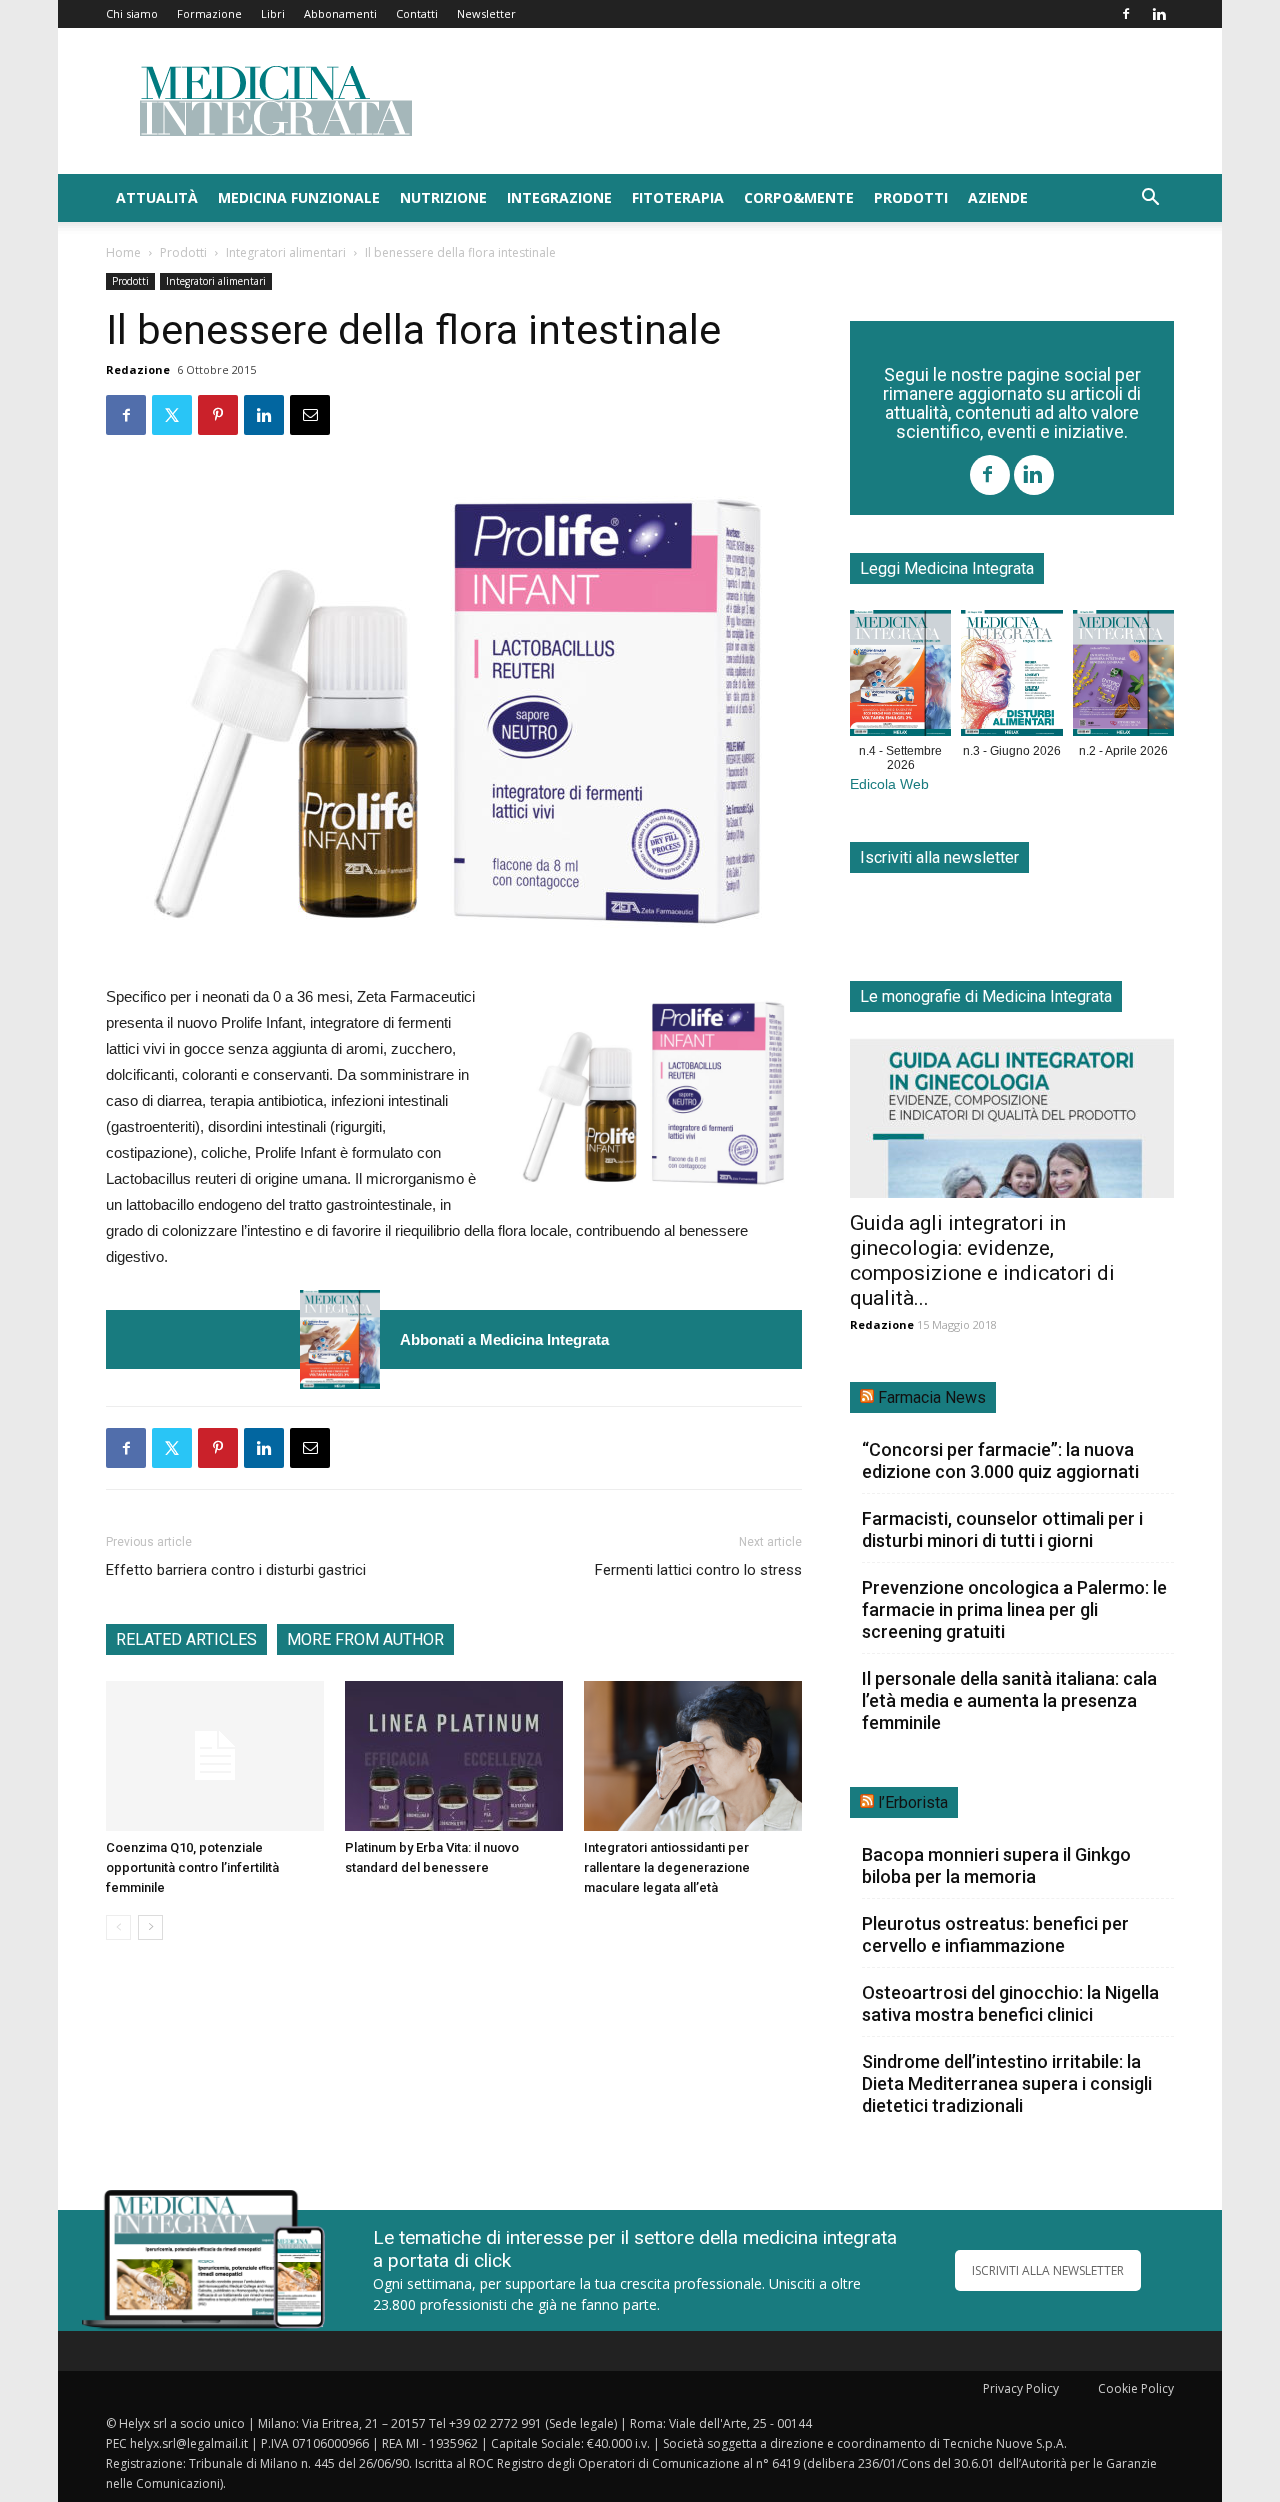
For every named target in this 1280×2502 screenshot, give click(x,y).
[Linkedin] (1159, 14)
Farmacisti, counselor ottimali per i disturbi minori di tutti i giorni (1002, 1529)
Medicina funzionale (299, 197)
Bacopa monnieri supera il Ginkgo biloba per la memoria (996, 1865)
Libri (273, 13)
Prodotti (911, 197)
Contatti (417, 13)
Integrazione (559, 197)
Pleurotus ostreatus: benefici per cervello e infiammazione (995, 1934)
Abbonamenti (340, 13)
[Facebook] (1126, 14)
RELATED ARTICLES (186, 1639)
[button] (1150, 199)
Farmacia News (932, 1397)
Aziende (998, 197)
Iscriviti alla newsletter (939, 857)
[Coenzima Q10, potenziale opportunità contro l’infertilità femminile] (215, 1756)
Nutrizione (443, 197)
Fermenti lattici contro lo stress (698, 1570)
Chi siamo (132, 13)
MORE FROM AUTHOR (365, 1639)
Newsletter (486, 13)
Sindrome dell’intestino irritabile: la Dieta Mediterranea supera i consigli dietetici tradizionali (1007, 2083)
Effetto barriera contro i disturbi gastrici (236, 1570)
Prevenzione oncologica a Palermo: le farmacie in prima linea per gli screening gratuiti (1014, 1609)
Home (123, 252)
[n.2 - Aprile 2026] (1123, 677)
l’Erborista (913, 1802)
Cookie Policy (1136, 2388)
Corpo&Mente (799, 197)
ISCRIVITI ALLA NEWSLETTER (1048, 2270)
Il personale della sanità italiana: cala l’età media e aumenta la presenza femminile (1009, 1700)
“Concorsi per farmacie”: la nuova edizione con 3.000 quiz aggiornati (1000, 1460)
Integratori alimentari (286, 252)
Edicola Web (889, 784)
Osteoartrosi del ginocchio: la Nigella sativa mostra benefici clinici (1010, 2003)
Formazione (209, 13)
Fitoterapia (678, 197)
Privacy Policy (1021, 2388)
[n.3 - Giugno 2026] (1011, 677)
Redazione (138, 369)
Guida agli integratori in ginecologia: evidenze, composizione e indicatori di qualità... (982, 1260)
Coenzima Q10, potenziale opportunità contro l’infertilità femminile (192, 1867)
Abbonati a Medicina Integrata (504, 1339)
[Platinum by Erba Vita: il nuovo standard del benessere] (454, 1756)
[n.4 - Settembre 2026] (340, 1339)
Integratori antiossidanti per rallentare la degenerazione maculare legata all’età (667, 1867)
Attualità (157, 197)
